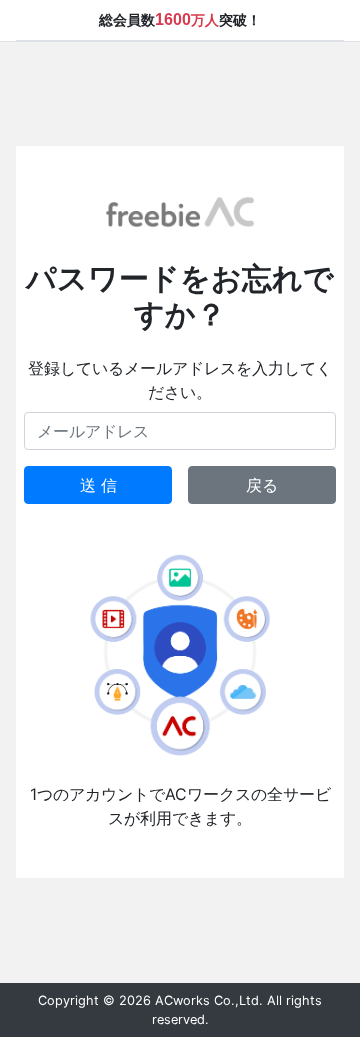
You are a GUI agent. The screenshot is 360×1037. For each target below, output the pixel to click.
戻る (262, 485)
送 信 (98, 485)
